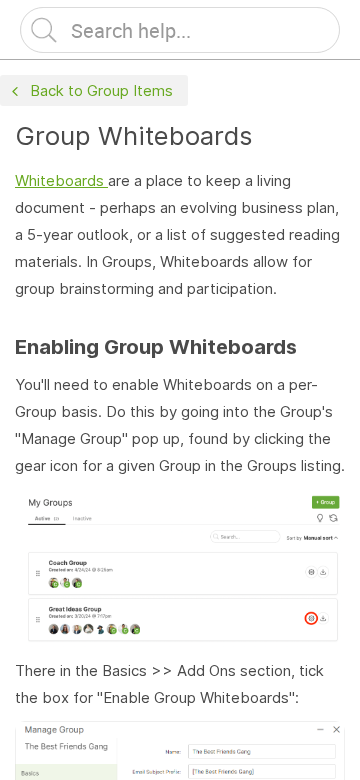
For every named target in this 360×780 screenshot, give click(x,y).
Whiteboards (59, 180)
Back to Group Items (101, 90)
